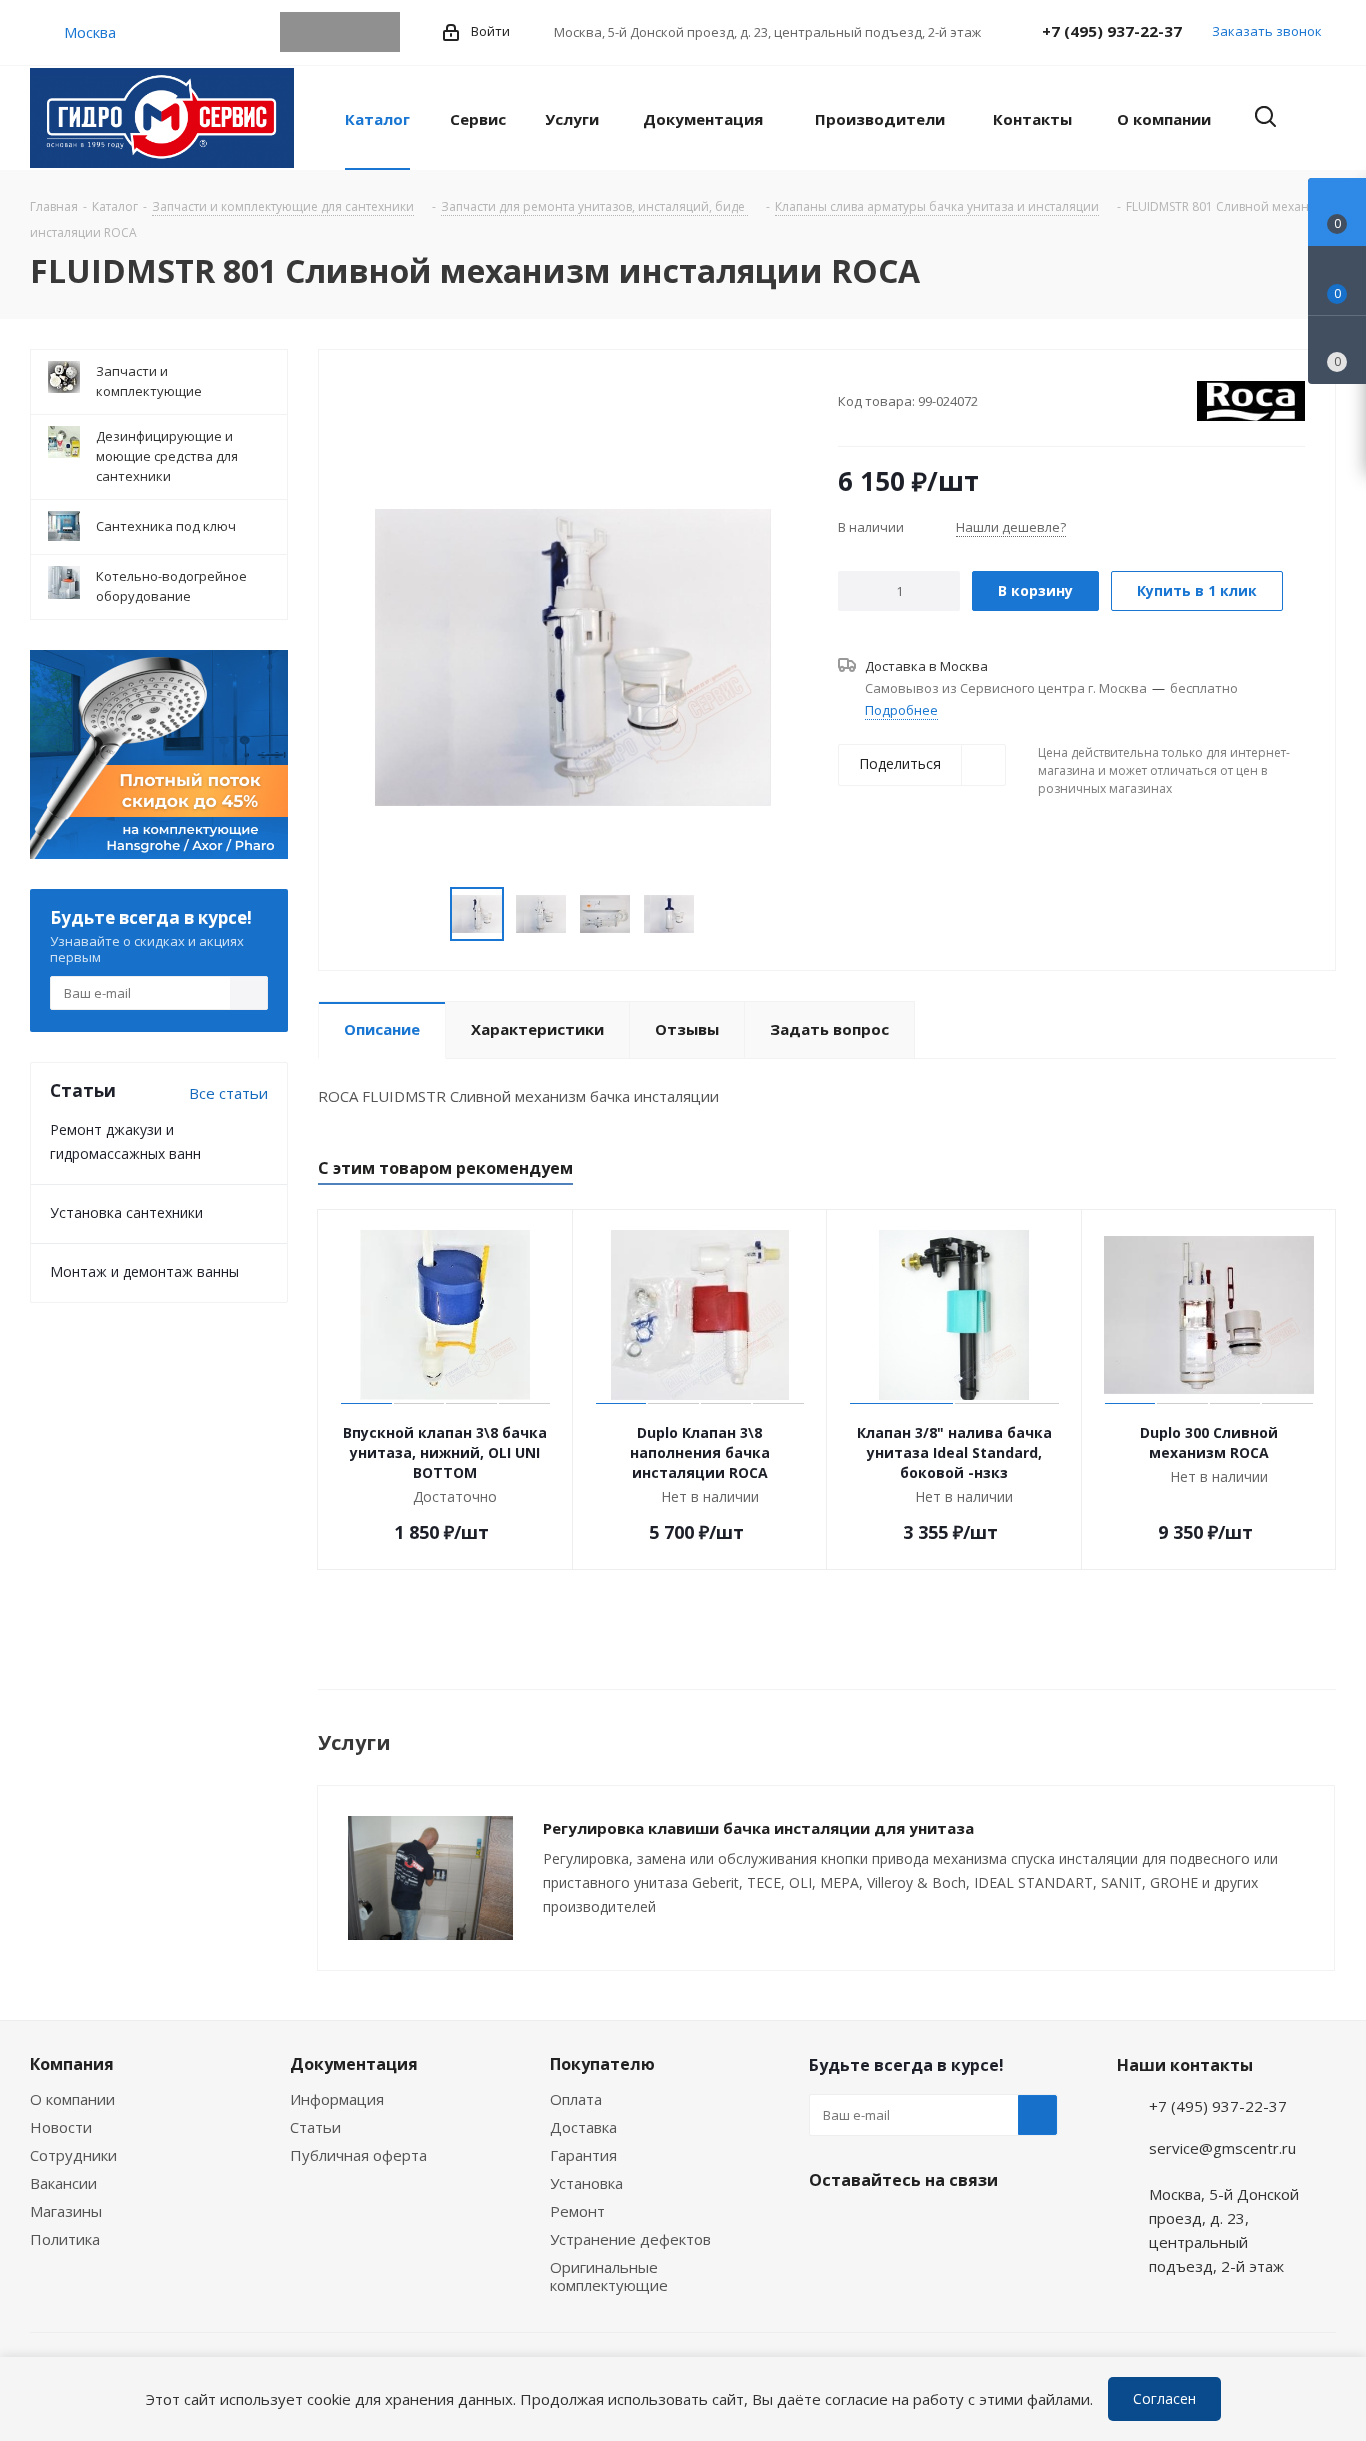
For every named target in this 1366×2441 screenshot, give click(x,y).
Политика (65, 2239)
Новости (61, 2127)
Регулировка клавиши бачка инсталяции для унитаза (758, 1828)
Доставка (583, 2127)
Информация (337, 2099)
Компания (72, 2064)
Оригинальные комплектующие (609, 2276)
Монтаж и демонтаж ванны (144, 1271)
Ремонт (577, 2211)
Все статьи (228, 1093)
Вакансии (63, 2183)
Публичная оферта (358, 2155)
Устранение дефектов (630, 2239)
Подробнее (901, 710)
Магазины (66, 2211)
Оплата (576, 2099)
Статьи (315, 2127)
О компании (72, 2099)
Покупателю (602, 2064)
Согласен (1164, 2398)
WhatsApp (340, 32)
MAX (380, 32)
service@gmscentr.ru (1222, 2148)
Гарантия (583, 2155)
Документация (354, 2064)
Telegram (300, 32)
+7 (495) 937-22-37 (1112, 31)
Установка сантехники (126, 1212)
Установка (586, 2183)
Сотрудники (73, 2155)
